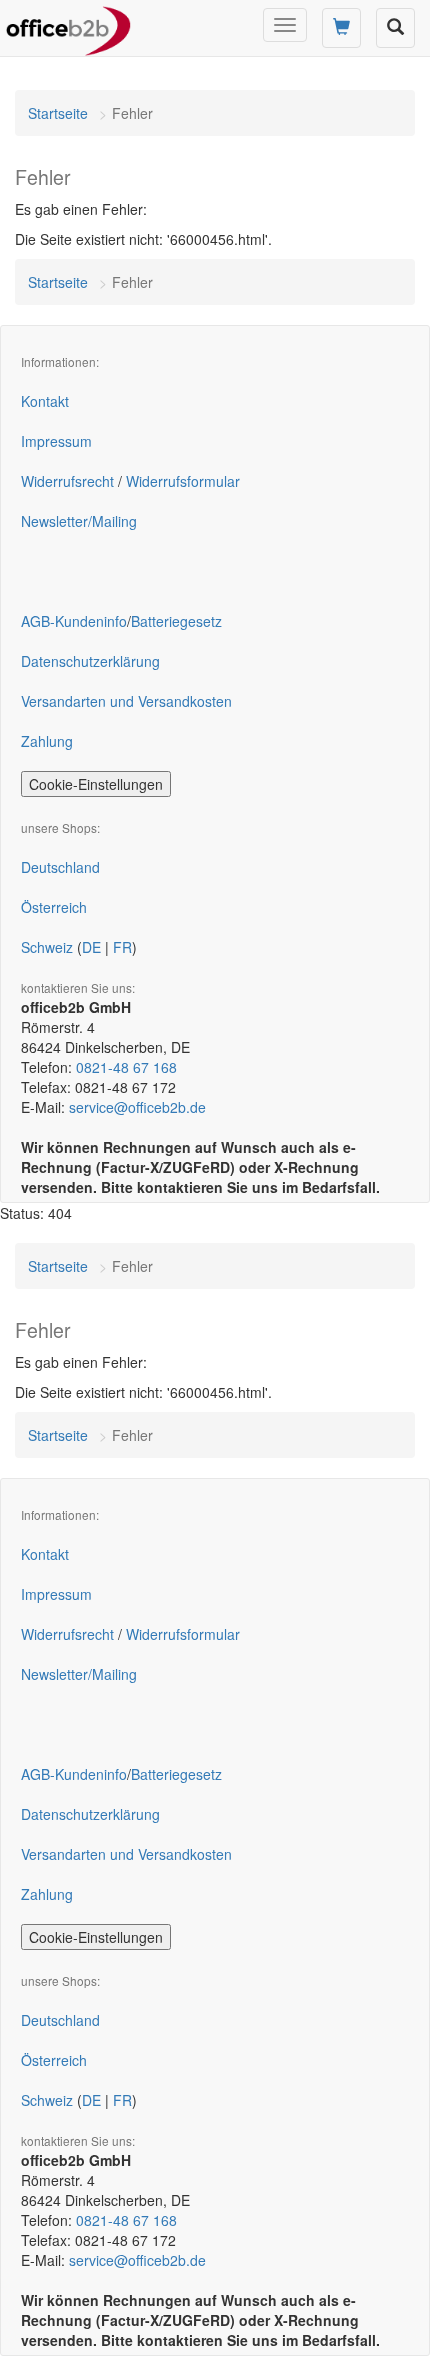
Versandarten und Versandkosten (126, 701)
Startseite (58, 113)
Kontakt (45, 401)
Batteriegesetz (176, 621)
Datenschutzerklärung (90, 661)
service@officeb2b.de (137, 1107)
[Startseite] (68, 25)
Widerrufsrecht (67, 481)
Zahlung (47, 741)
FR (122, 947)
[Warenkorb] (341, 28)
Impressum (56, 441)
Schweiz (47, 947)
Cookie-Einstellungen (96, 784)
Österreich (54, 907)
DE (91, 947)
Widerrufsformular (183, 481)
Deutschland (60, 867)
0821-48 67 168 (126, 1067)
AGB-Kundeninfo (74, 621)
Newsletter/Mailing (79, 521)
